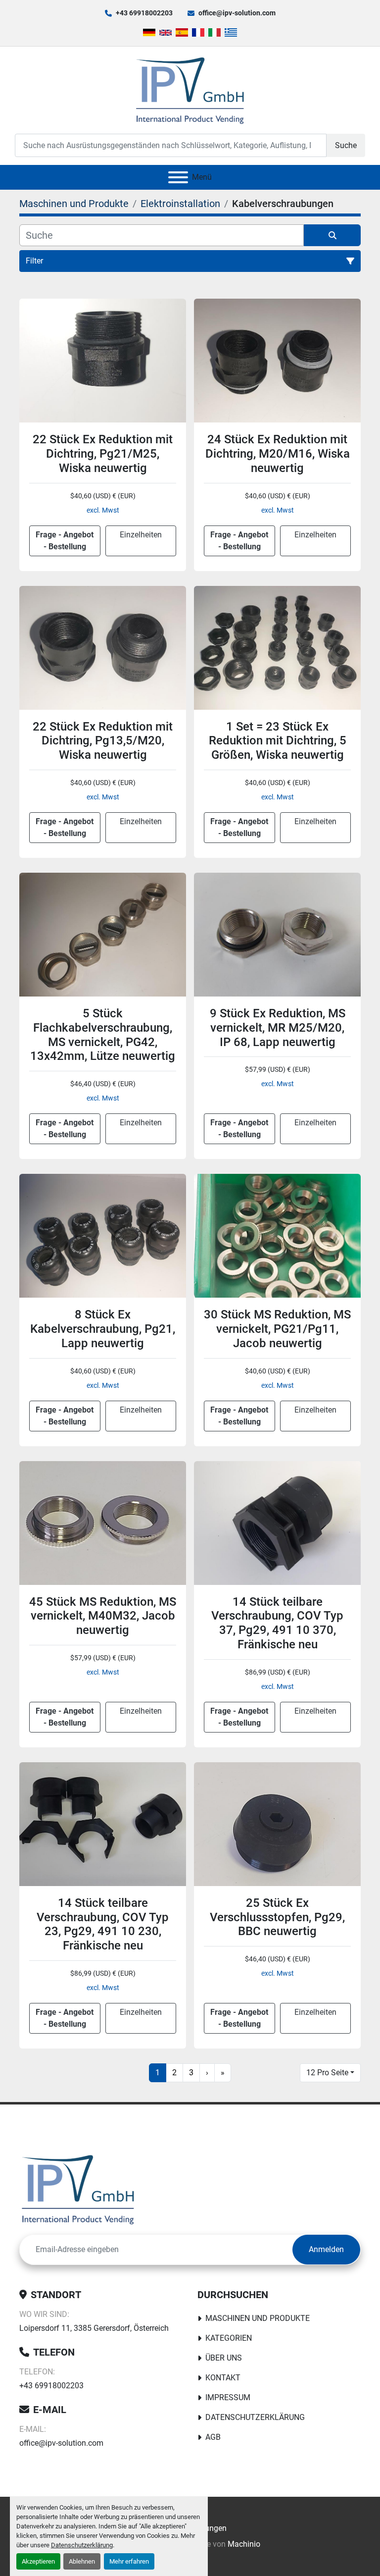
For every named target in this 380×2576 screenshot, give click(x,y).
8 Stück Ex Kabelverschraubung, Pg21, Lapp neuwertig (103, 1329)
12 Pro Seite (327, 2073)
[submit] (332, 235)
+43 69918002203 (144, 13)
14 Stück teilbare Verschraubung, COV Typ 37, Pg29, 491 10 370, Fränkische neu (277, 1623)
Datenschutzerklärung (82, 2545)
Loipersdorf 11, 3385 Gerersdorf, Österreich (94, 2328)
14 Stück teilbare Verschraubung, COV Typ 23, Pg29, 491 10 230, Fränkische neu (103, 1924)
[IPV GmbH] (78, 2188)
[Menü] (178, 177)
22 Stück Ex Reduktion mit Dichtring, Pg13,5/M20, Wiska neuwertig (103, 741)
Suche (346, 145)
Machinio (244, 2544)
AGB (213, 2437)
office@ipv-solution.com (237, 13)
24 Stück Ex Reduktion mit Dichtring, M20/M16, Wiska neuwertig (278, 454)
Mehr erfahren (129, 2561)
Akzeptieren (38, 2561)
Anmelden (326, 2249)
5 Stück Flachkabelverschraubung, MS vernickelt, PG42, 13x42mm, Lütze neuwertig (103, 1035)
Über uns (224, 2358)
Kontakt (223, 2378)
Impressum (228, 2397)
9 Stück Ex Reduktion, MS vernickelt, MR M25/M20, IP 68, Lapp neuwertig (278, 1028)
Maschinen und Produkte (258, 2318)
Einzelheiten (141, 535)
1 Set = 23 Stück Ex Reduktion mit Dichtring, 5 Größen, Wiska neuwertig (278, 741)
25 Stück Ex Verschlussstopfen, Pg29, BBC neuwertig (277, 1917)
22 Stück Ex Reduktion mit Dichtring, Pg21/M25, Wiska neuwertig (103, 454)
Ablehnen (82, 2561)
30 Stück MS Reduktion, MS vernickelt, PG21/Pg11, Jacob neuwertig (277, 1329)
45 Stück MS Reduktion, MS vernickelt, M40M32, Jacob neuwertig (103, 1616)
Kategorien (229, 2338)
